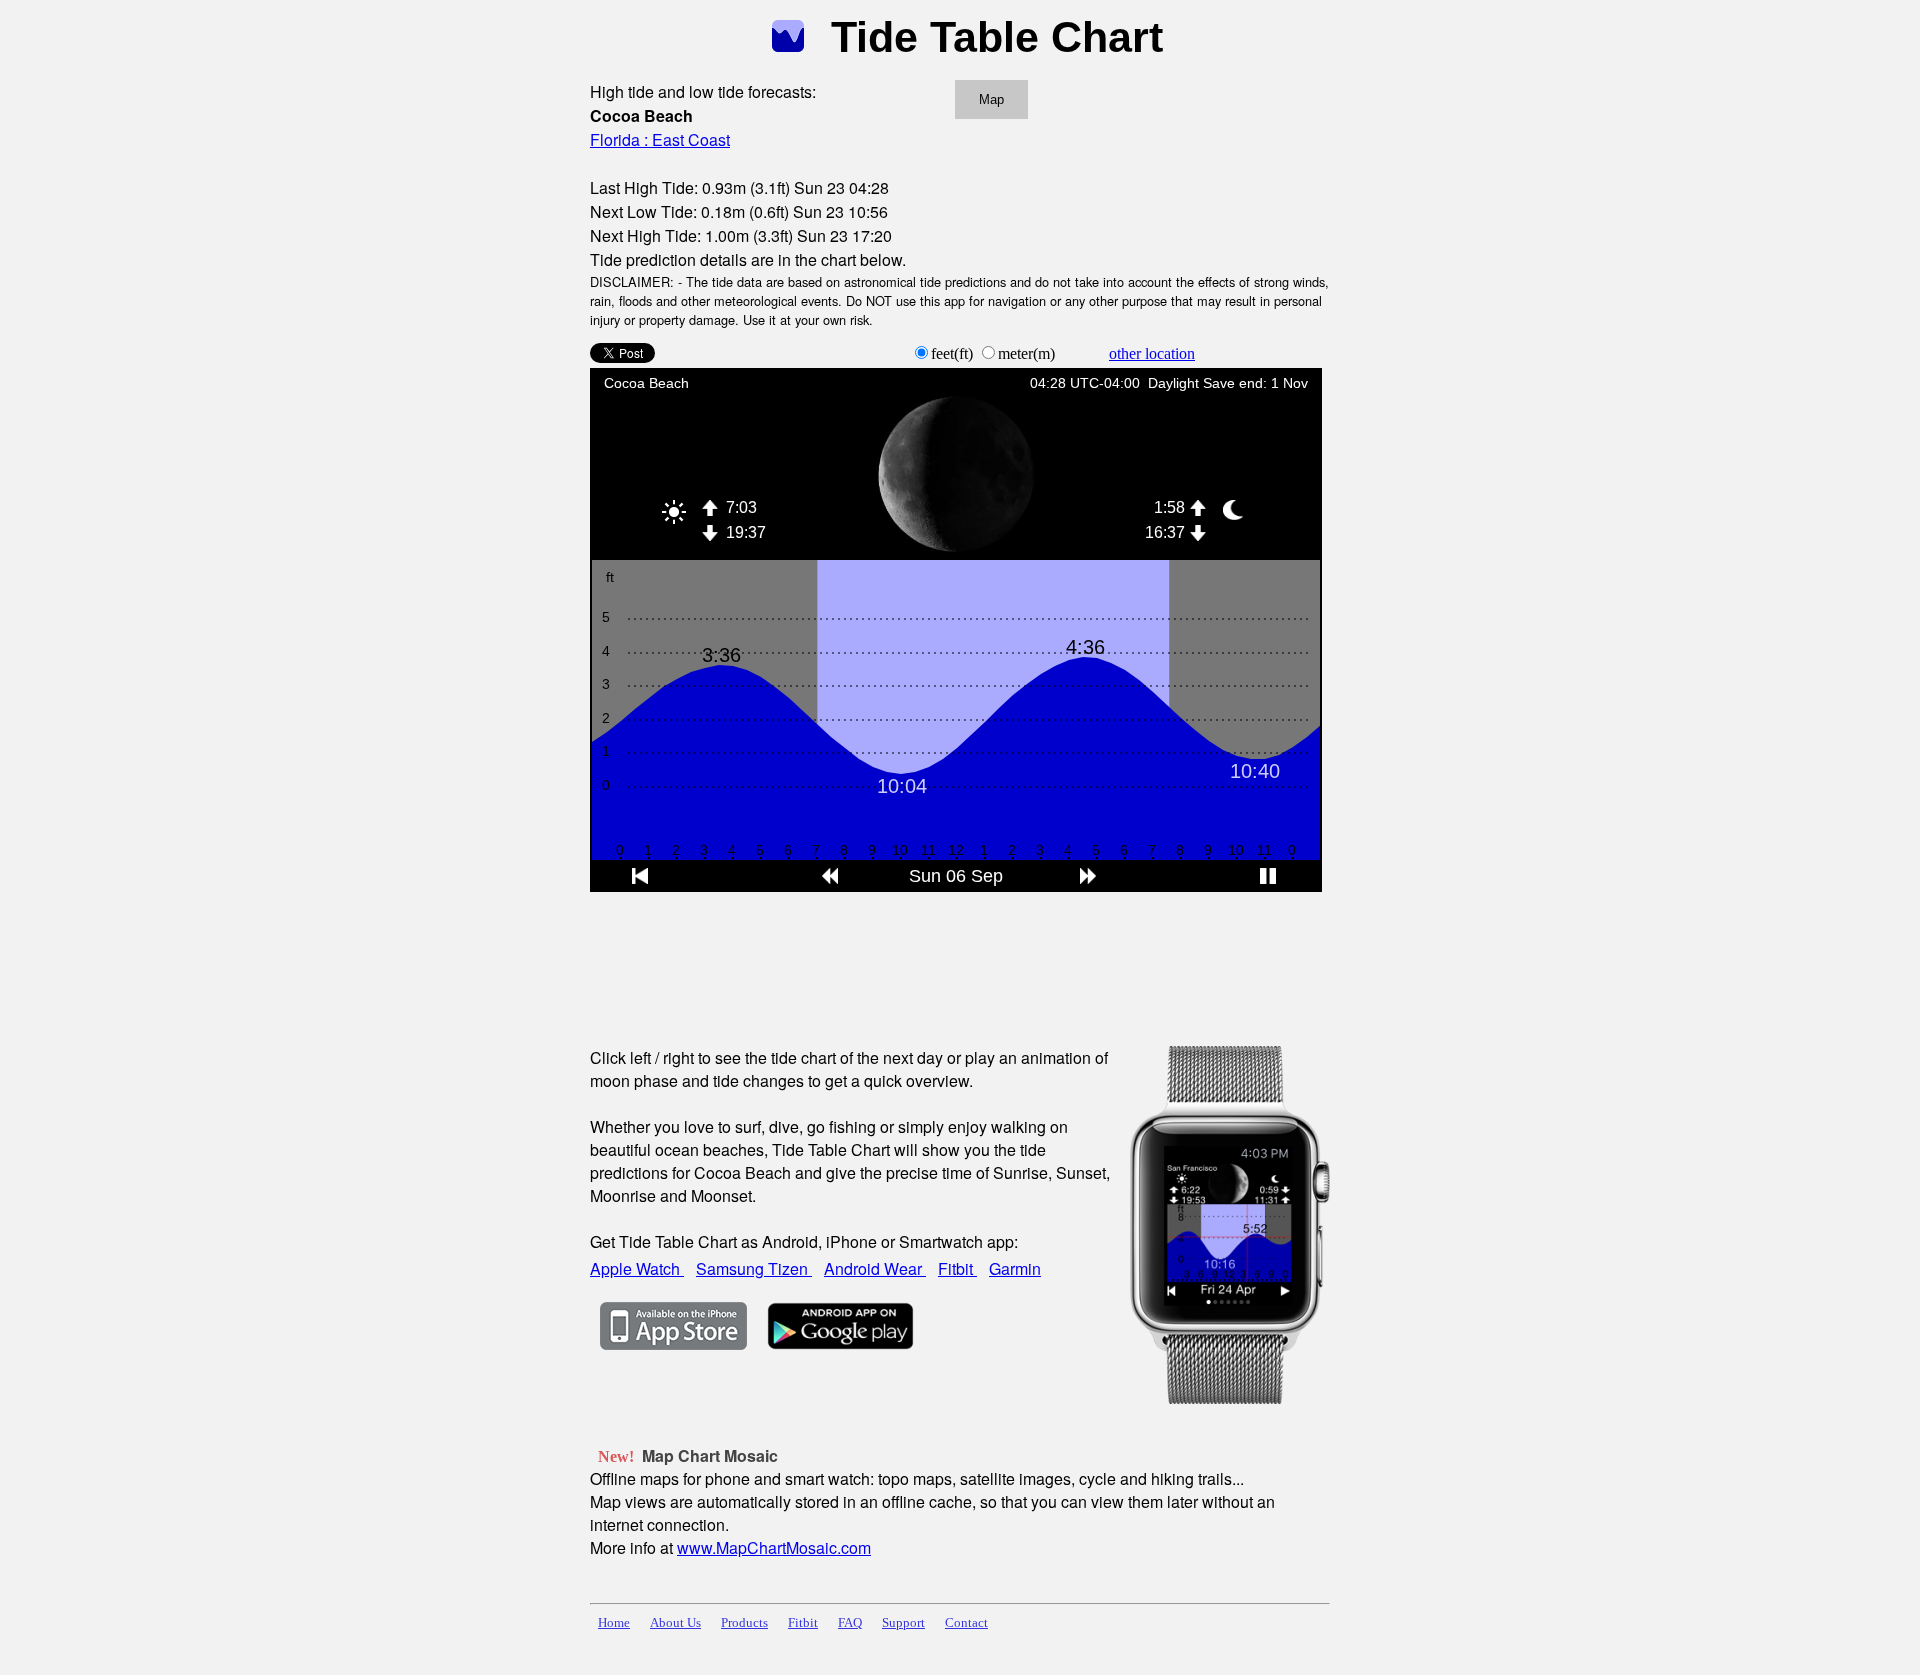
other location (1152, 353)
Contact (966, 1623)
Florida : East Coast (660, 139)
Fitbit (957, 1268)
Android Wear (875, 1268)
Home (614, 1623)
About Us (675, 1623)
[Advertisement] (954, 956)
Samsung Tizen (754, 1268)
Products (744, 1623)
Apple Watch (637, 1268)
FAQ (850, 1623)
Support (903, 1623)
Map (991, 99)
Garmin (1015, 1268)
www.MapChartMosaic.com (774, 1547)
